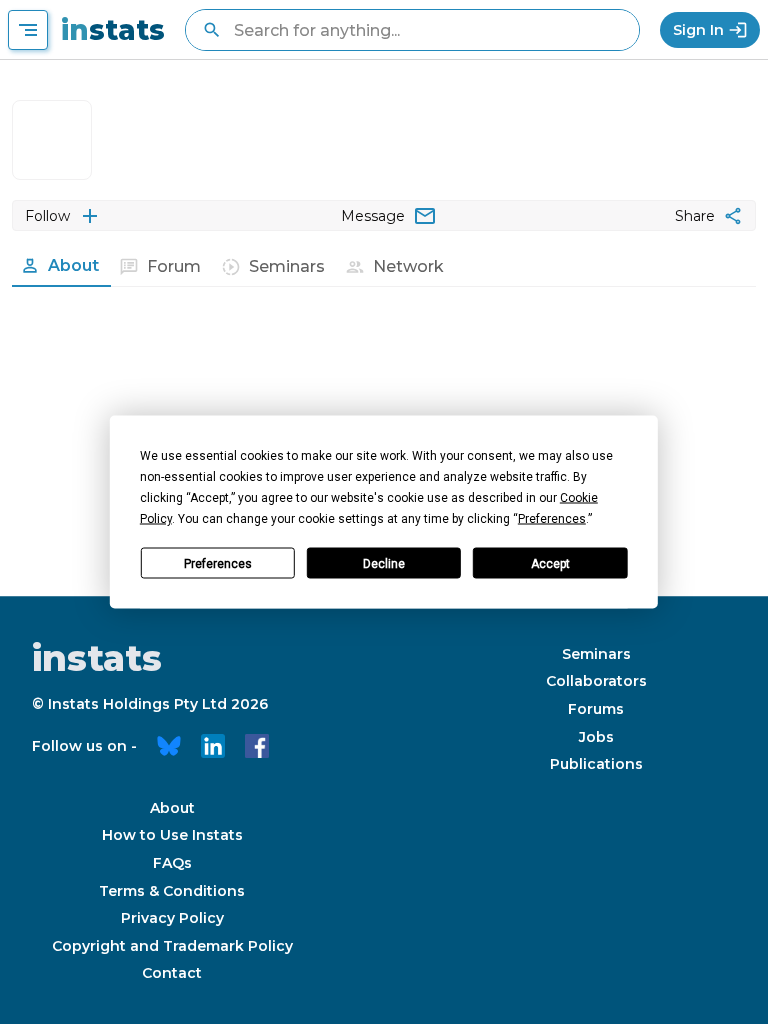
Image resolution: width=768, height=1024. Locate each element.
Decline (384, 563)
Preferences (218, 563)
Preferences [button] (552, 519)
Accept (550, 563)
